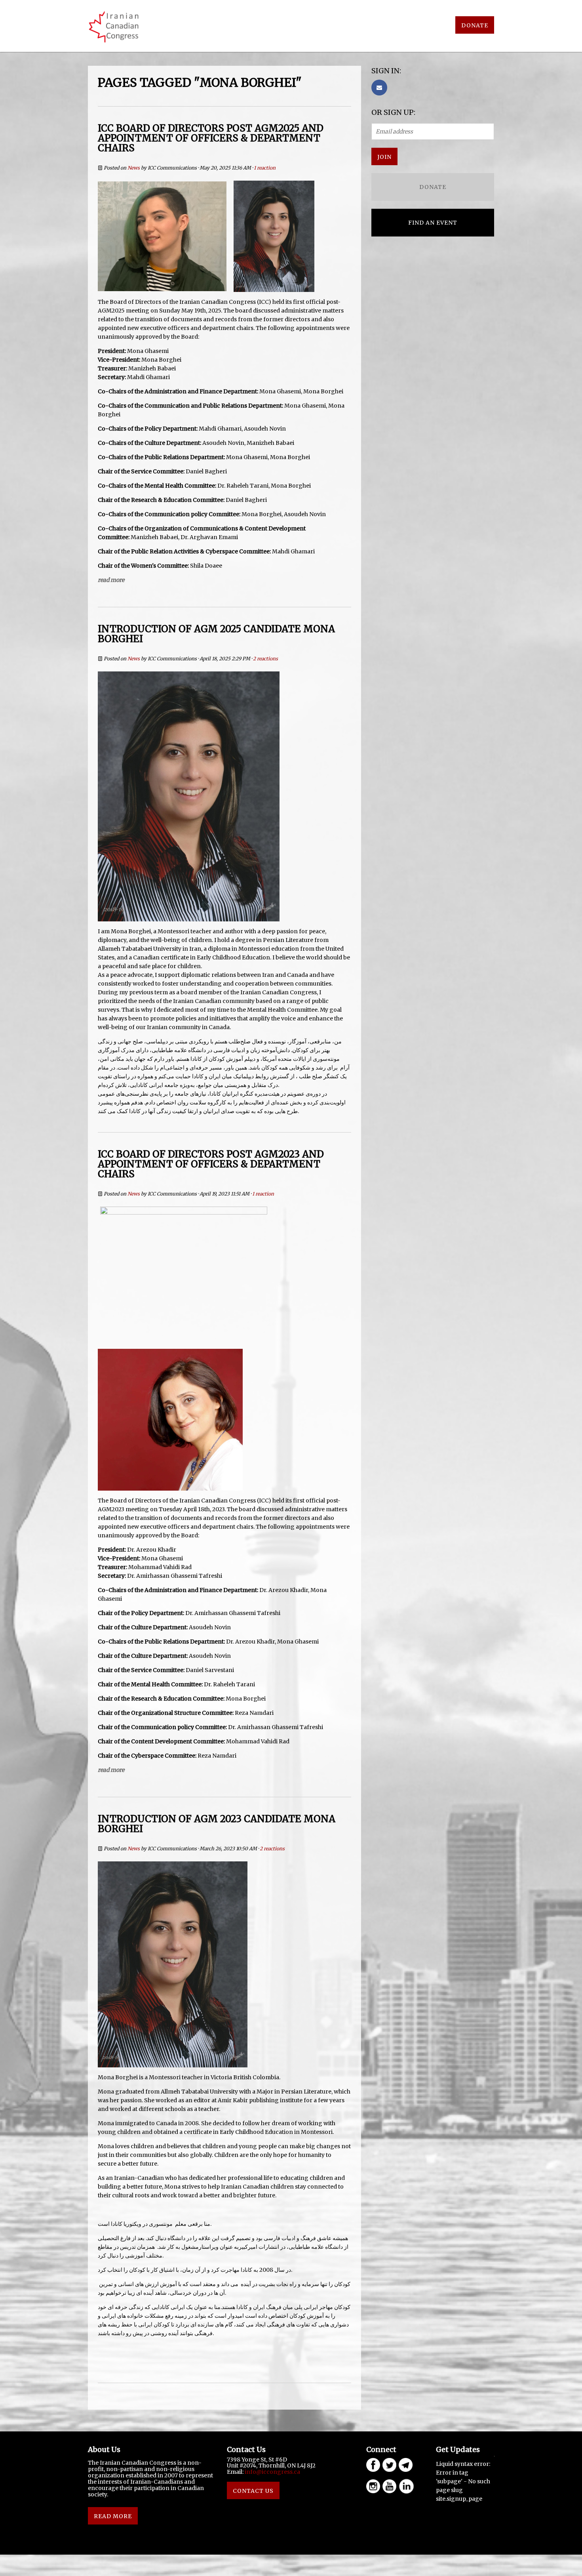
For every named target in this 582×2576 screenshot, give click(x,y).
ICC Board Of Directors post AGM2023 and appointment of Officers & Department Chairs (211, 1164)
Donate (475, 25)
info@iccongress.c (271, 2472)
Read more (111, 580)
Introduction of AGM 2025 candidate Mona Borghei (216, 634)
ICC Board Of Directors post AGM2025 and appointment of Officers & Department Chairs (211, 138)
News (134, 168)
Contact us (253, 2491)
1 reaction (265, 168)
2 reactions (265, 659)
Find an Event (433, 223)
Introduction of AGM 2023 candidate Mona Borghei (217, 1824)
